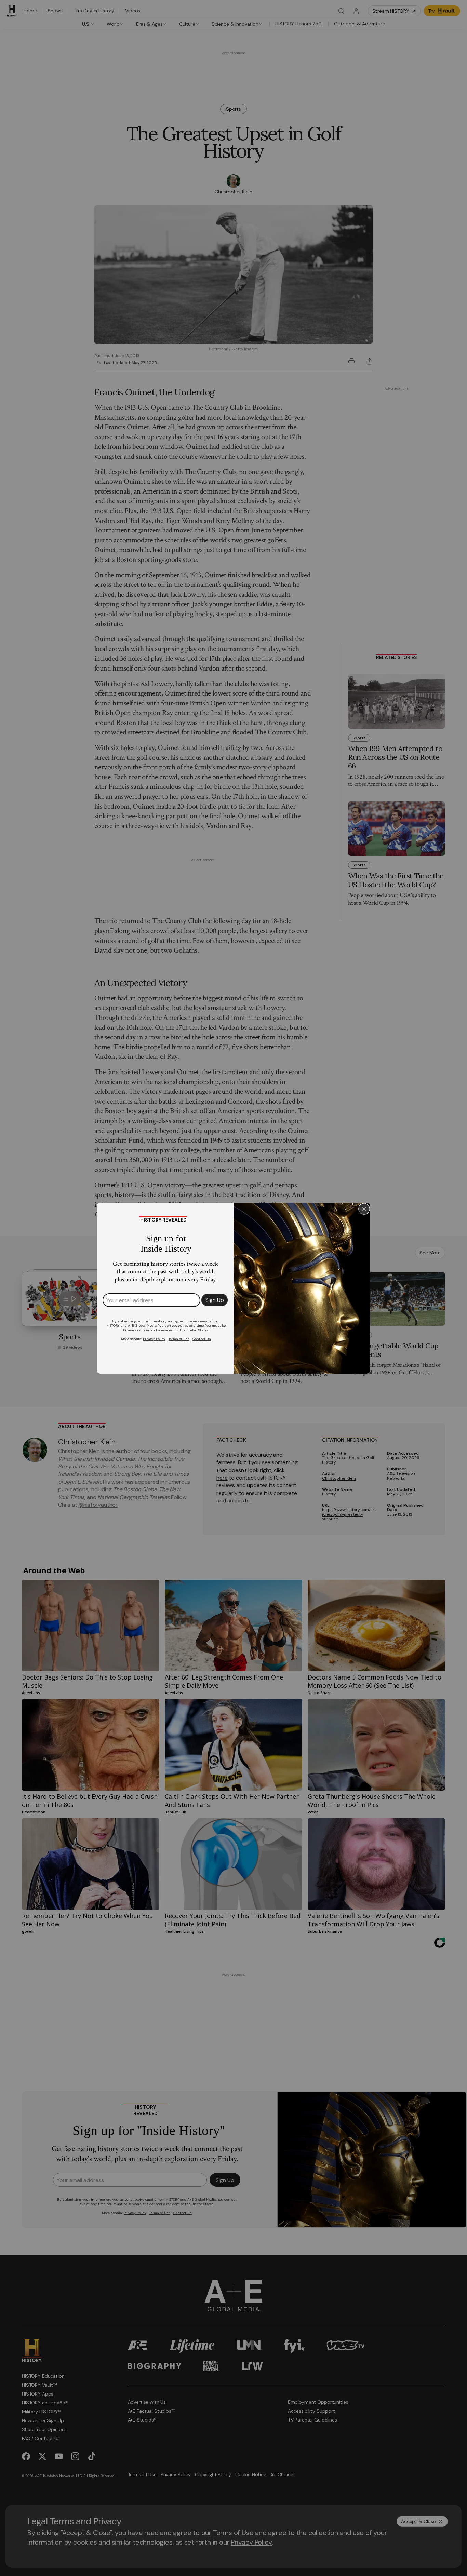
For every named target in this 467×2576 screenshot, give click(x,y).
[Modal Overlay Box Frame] (233, 1288)
